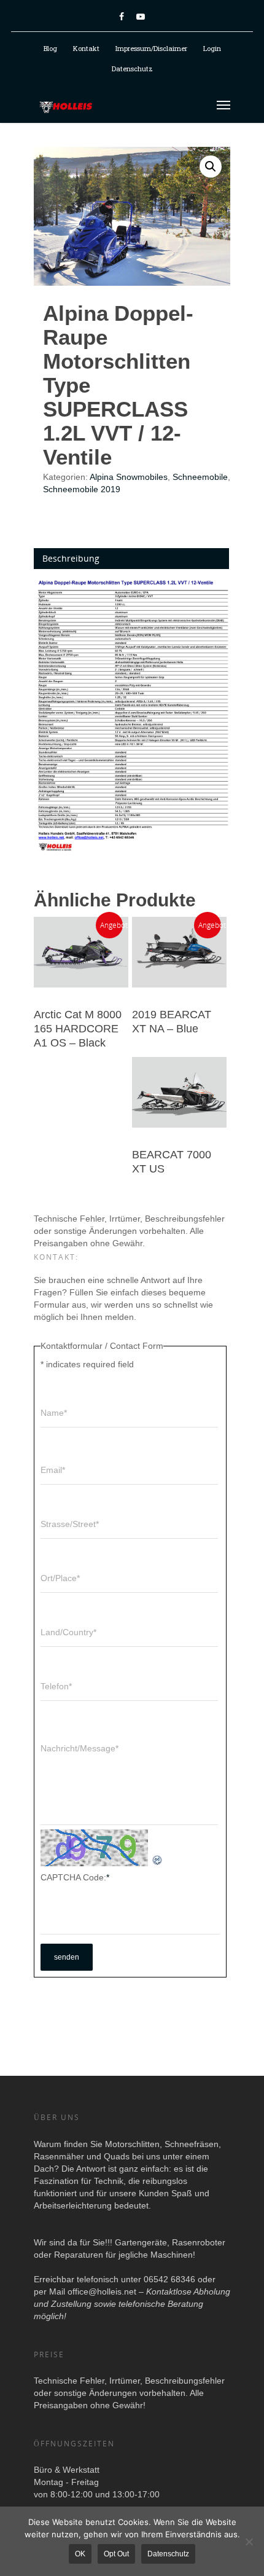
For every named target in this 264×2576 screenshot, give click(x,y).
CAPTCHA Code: (75, 1877)
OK (80, 2554)
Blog (50, 48)
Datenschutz (132, 69)
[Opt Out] (249, 2542)
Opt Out (116, 2554)
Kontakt (86, 48)
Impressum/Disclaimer (151, 48)
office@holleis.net (102, 2291)
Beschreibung (71, 558)
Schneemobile (200, 477)
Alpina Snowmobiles (129, 477)
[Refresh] (158, 1860)
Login (212, 48)
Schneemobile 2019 (82, 489)
